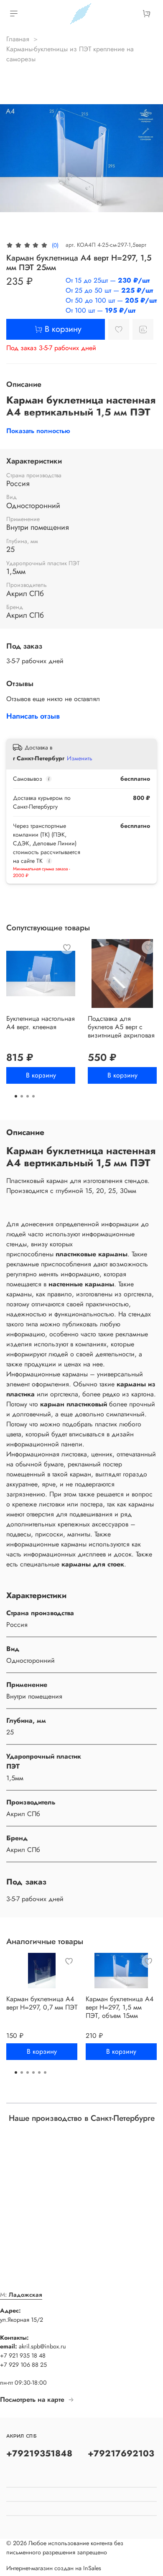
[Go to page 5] (39, 2072)
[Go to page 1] (16, 1096)
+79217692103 (121, 2453)
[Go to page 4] (33, 1096)
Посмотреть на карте (32, 2399)
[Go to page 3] (28, 1096)
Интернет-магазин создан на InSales (54, 2568)
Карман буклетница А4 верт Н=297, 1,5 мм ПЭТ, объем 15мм (120, 2007)
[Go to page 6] (45, 2072)
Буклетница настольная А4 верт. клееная (41, 1023)
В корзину (41, 1075)
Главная (18, 39)
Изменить (80, 758)
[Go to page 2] (22, 1096)
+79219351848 (39, 2453)
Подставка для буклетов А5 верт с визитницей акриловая (121, 1027)
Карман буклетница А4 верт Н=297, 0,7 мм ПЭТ (42, 2003)
